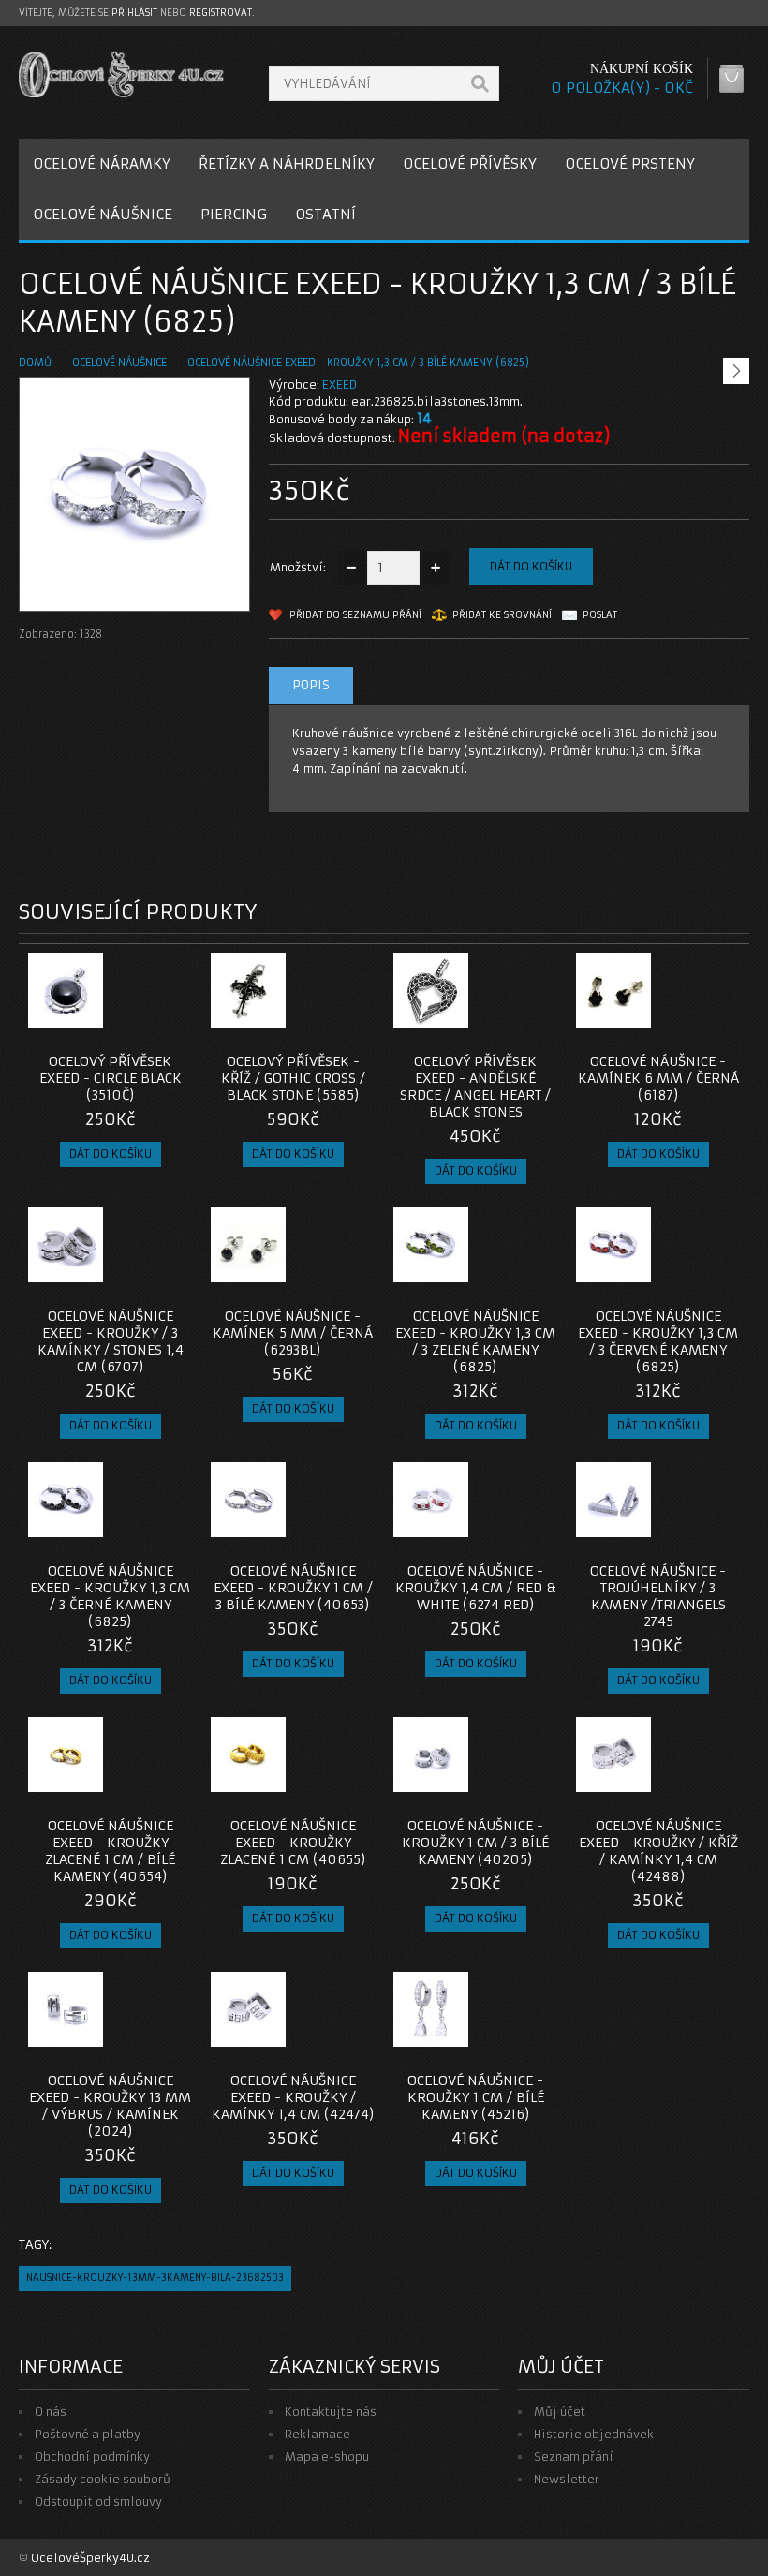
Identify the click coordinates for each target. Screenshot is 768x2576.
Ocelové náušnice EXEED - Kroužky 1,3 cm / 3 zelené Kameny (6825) (475, 1341)
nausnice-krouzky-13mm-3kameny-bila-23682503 (155, 2278)
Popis (311, 685)
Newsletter (567, 2479)
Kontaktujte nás (331, 2412)
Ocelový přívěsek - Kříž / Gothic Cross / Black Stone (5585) (293, 1078)
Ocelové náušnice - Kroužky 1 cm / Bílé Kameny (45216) (476, 2097)
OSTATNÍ (325, 214)
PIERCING (234, 214)
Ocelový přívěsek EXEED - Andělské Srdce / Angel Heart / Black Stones (475, 1087)
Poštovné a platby (88, 2434)
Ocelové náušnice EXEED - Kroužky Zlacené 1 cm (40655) (293, 1843)
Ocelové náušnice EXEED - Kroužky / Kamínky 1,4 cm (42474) (293, 2097)
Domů (35, 363)
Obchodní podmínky (92, 2457)
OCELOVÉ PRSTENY (630, 163)
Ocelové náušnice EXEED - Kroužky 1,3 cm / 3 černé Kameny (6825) (110, 1596)
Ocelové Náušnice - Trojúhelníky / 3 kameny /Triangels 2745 (658, 1596)
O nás (51, 2412)
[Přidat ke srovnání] (171, 1022)
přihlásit (134, 13)
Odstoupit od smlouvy (98, 2502)
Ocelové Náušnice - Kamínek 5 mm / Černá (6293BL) (293, 1333)
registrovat (221, 13)
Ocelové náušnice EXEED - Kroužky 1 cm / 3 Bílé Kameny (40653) (293, 1588)
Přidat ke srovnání (502, 615)
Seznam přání (574, 2457)
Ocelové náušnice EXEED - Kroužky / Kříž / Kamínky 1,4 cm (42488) (658, 1851)
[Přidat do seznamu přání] (140, 1022)
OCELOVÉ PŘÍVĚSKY (470, 163)
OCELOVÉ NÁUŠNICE (103, 214)
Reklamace (318, 2434)
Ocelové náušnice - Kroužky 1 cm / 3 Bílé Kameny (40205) (475, 1843)
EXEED (340, 385)
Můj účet (560, 2412)
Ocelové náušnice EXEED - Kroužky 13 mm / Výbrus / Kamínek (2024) (110, 2106)
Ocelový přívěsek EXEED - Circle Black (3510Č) (111, 1078)
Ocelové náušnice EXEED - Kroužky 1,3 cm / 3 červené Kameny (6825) (658, 1341)
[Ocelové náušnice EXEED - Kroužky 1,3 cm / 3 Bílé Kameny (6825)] (134, 592)
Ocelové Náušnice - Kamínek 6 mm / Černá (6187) (658, 1078)
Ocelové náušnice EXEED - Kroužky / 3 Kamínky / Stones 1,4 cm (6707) (111, 1341)
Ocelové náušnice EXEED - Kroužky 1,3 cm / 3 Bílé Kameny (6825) (358, 363)
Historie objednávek (594, 2434)
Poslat (600, 615)
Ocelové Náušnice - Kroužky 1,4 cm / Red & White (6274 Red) (476, 1588)
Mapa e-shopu (327, 2457)
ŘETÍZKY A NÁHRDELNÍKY (287, 163)
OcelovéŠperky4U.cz (90, 2558)
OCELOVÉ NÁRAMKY (102, 163)
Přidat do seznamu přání (355, 615)
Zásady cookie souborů (103, 2479)
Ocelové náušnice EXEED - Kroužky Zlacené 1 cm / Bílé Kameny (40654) (110, 1851)
